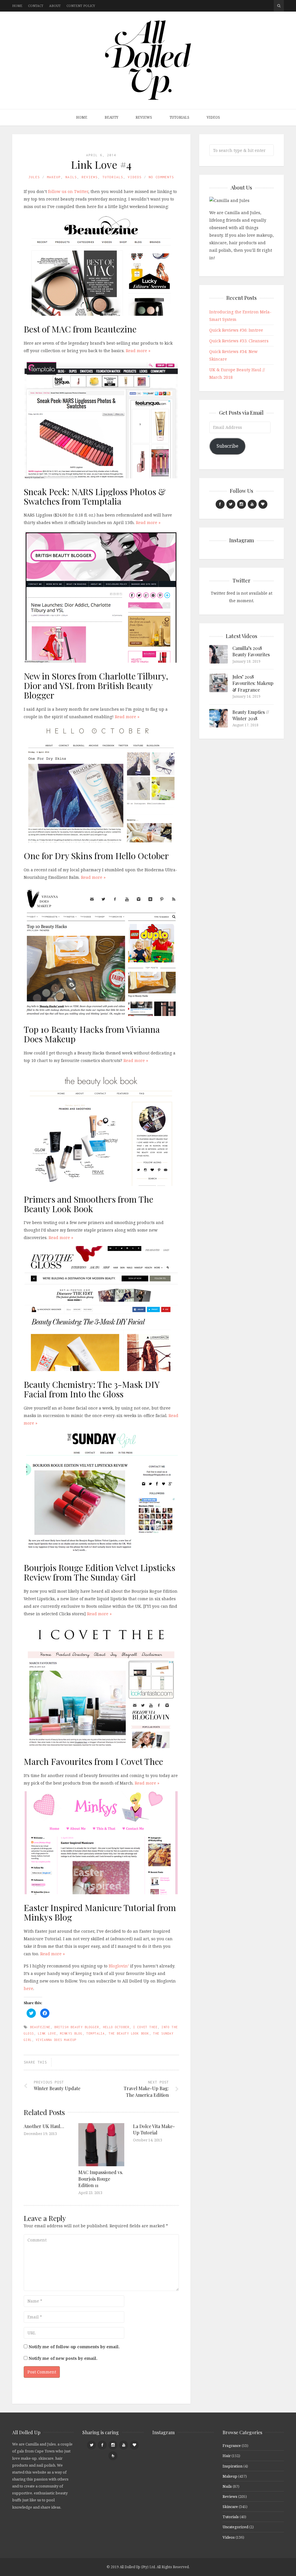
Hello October (116, 2027)
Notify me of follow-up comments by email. (74, 2347)
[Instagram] (242, 504)
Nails (71, 177)
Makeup (54, 177)
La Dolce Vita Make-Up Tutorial (154, 2129)
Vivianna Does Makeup (56, 2040)
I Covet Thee (145, 2027)
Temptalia (96, 2033)
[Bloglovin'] (263, 504)
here (28, 1988)
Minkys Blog (71, 2033)
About (55, 6)
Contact (36, 6)
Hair (227, 2456)
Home (17, 6)
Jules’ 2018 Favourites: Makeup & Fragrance (253, 683)
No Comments (161, 177)
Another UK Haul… (44, 2126)
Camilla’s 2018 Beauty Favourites (251, 651)
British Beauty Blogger (77, 2027)
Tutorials (179, 117)
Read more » (138, 351)
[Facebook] (220, 504)
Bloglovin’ (119, 1966)
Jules (34, 177)
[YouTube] (252, 504)
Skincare (230, 2507)
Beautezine (40, 2027)
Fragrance (232, 2445)
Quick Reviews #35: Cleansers (239, 341)
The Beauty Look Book (129, 2033)
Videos (213, 117)
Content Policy (81, 6)
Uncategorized (235, 2527)
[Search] (279, 6)
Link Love (47, 2033)
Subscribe (227, 446)
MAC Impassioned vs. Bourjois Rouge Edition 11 (101, 2179)
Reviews (144, 117)
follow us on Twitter (68, 191)
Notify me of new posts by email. (63, 2358)
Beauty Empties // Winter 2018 (251, 715)
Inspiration (233, 2466)
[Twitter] (231, 504)
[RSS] (113, 2456)
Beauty (111, 117)
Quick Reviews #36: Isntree (236, 330)
